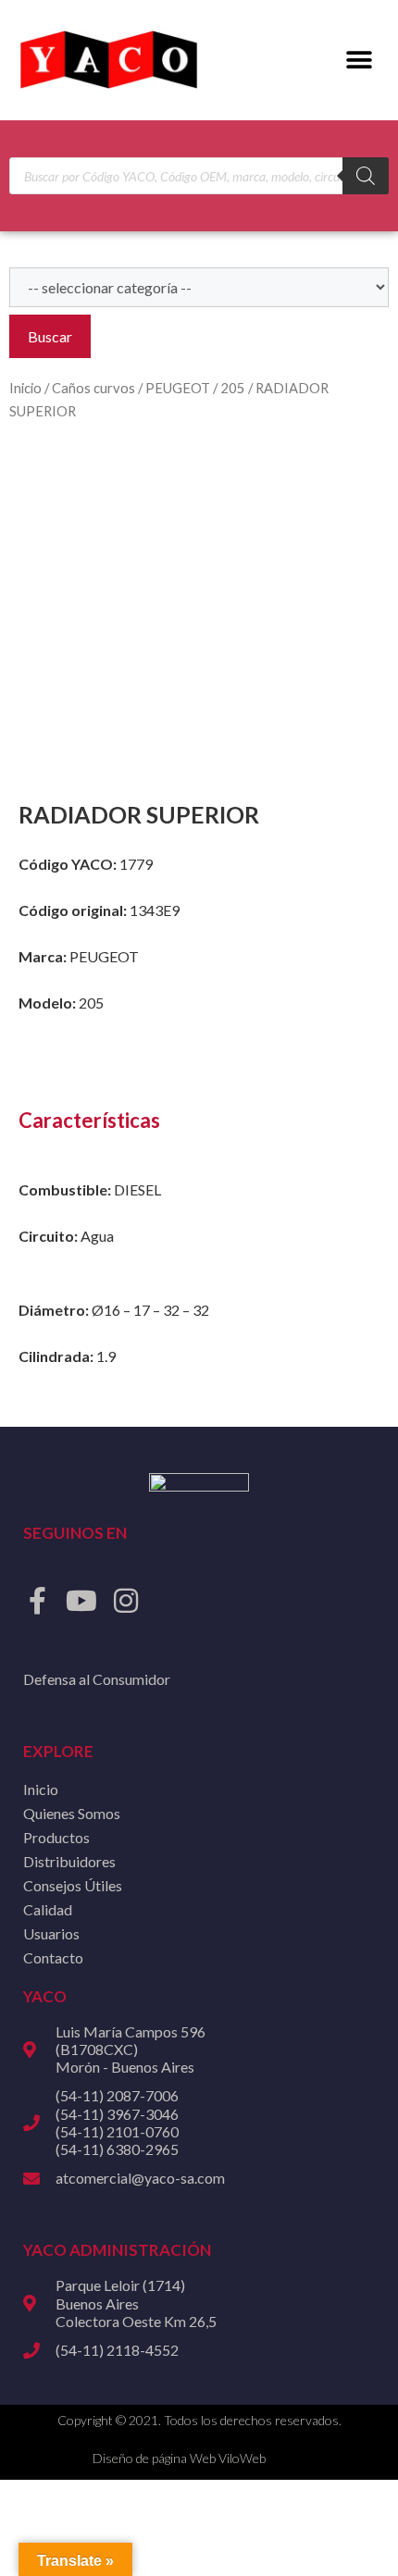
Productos (56, 1837)
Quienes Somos (72, 1813)
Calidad (48, 1909)
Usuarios (51, 1933)
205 (233, 388)
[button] (359, 61)
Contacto (53, 1957)
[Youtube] (81, 1601)
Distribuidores (69, 1861)
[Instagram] (126, 1601)
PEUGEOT (178, 388)
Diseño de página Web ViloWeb (179, 2458)
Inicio (25, 388)
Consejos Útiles (73, 1885)
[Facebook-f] (37, 1601)
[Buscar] (366, 176)
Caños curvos (93, 388)
